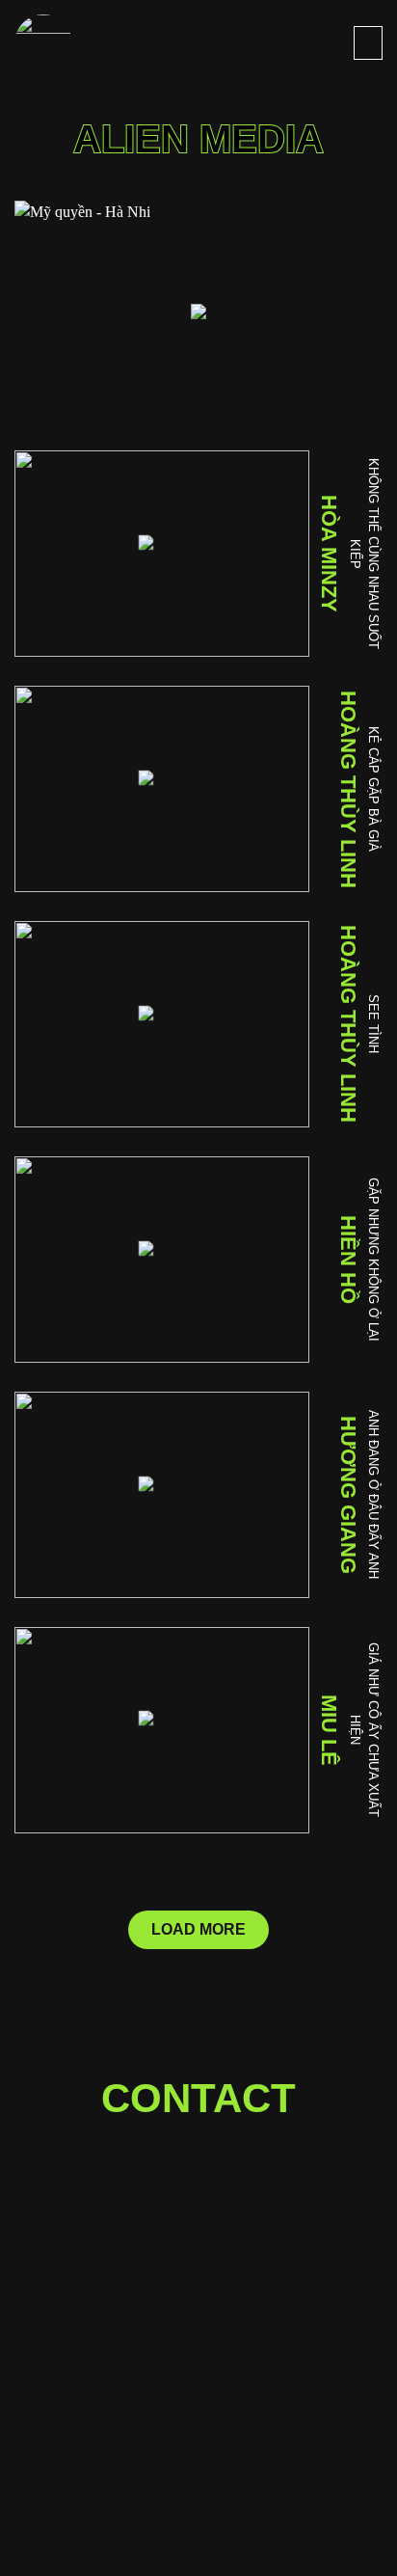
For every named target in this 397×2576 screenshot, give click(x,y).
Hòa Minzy (329, 554)
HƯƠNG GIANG (348, 1495)
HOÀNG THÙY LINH (348, 789)
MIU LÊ (329, 1730)
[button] (368, 43)
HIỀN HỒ (348, 1260)
